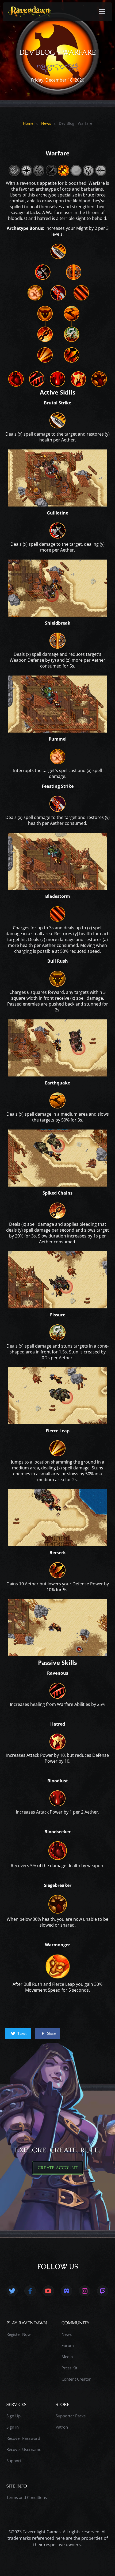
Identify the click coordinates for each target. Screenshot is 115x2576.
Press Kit (69, 2368)
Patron (62, 2427)
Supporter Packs (71, 2416)
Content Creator (76, 2379)
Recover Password (23, 2438)
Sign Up (14, 2416)
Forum (68, 2345)
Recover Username (24, 2449)
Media (67, 2357)
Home (28, 123)
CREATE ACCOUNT (58, 2168)
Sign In (13, 2427)
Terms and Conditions (27, 2497)
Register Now (19, 2334)
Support (14, 2461)
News (46, 123)
